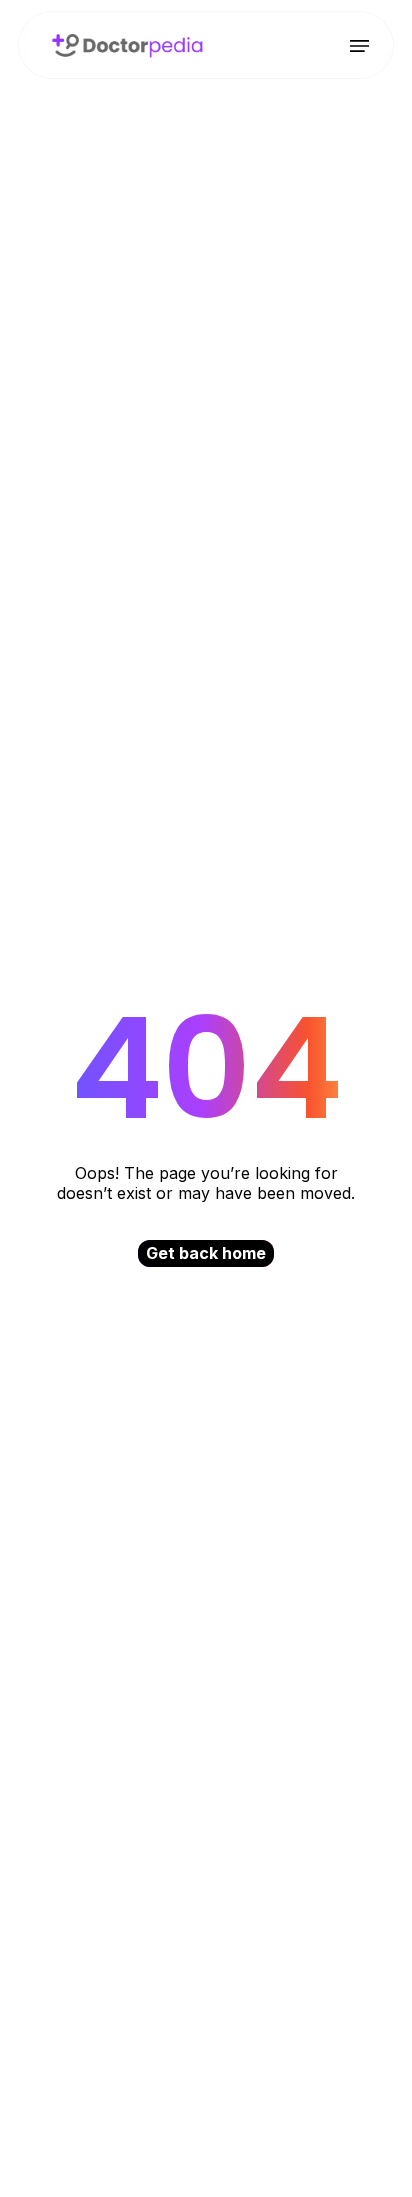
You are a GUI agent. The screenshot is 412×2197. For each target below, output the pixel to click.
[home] (122, 44)
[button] (359, 45)
